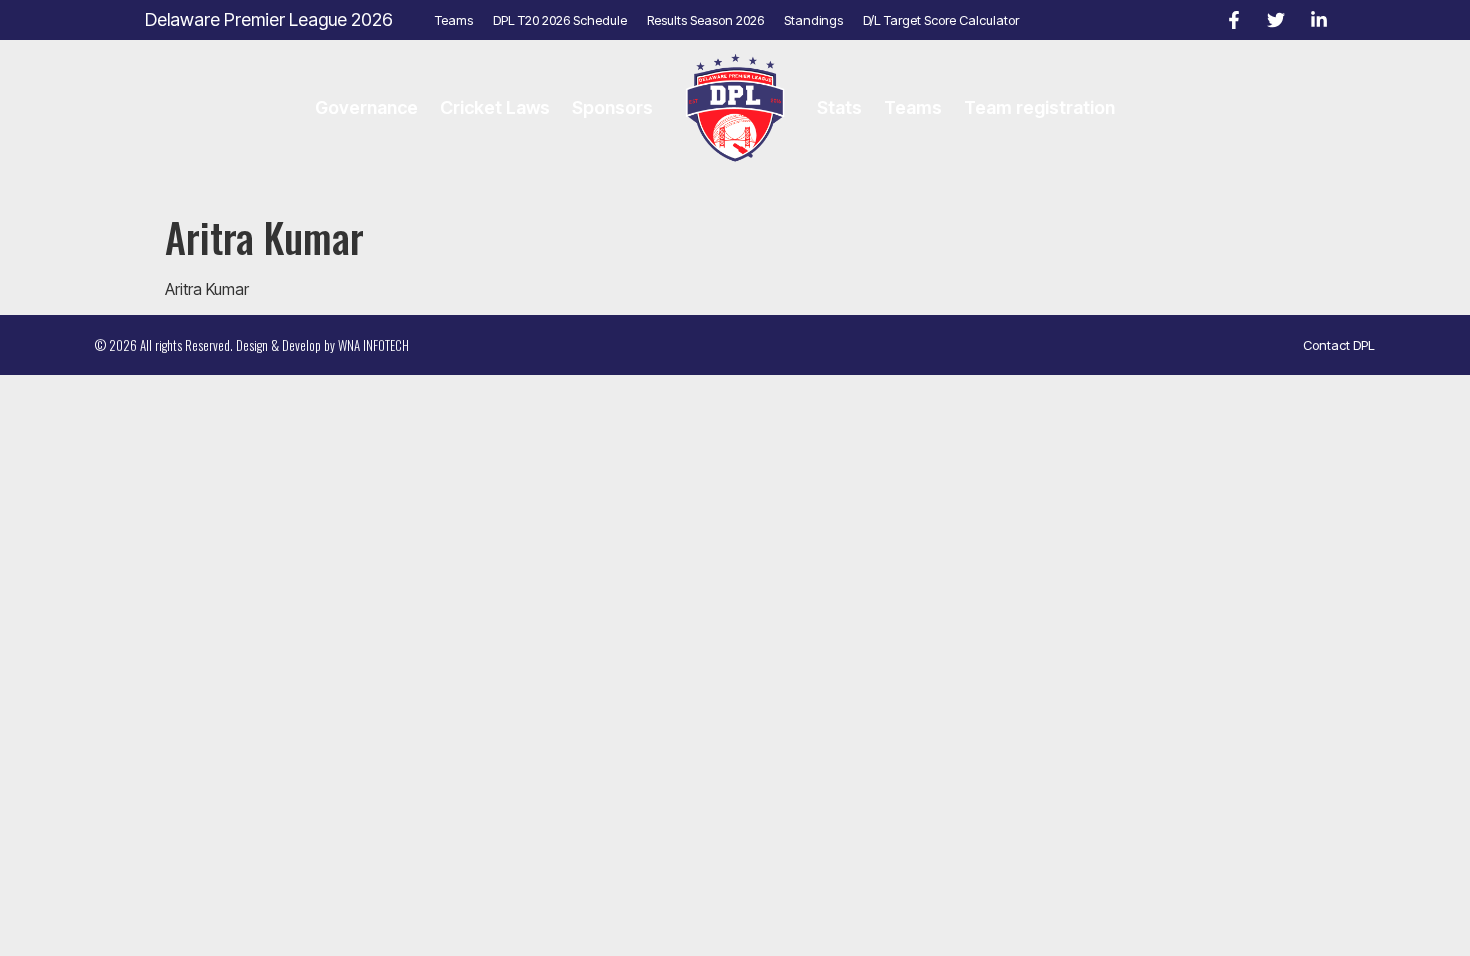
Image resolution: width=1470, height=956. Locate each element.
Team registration (1039, 107)
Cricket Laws (495, 107)
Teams (454, 20)
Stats (839, 107)
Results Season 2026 (705, 20)
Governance (366, 107)
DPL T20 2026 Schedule (560, 20)
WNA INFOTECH (373, 345)
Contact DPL (1339, 345)
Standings (813, 20)
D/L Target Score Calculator (941, 20)
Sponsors (612, 107)
